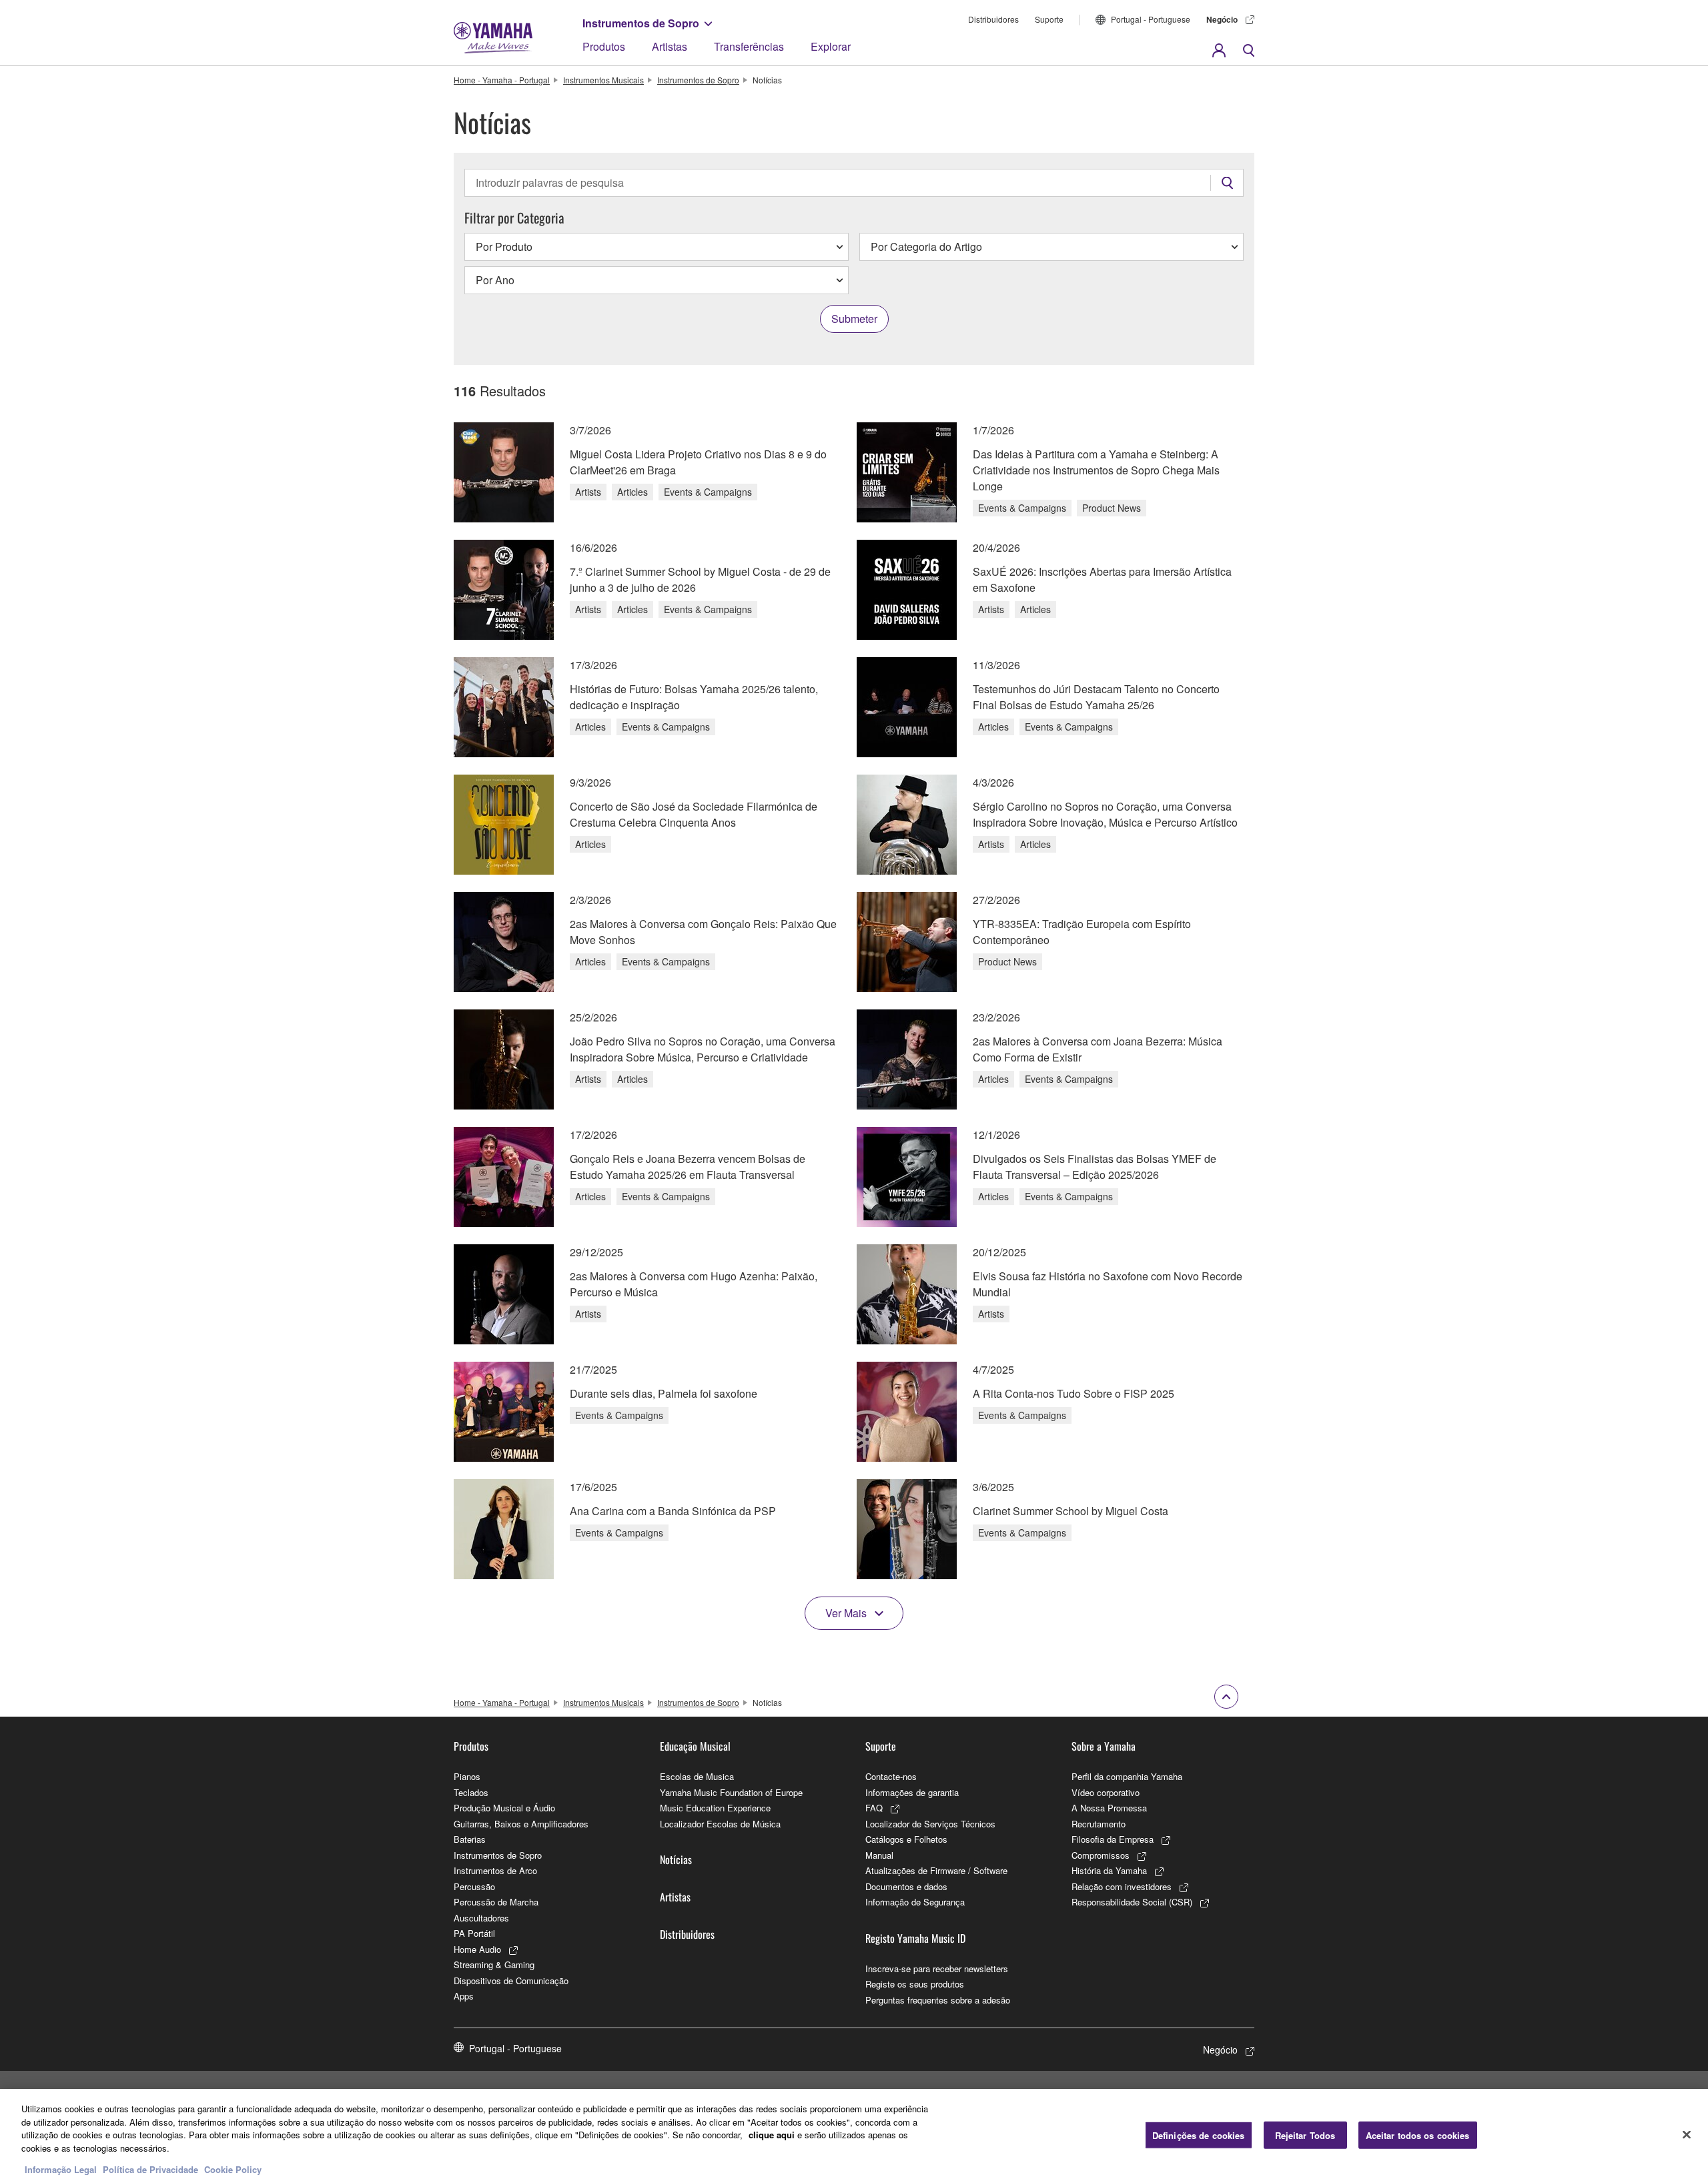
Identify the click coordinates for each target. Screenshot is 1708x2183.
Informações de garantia (912, 1792)
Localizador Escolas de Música (720, 1824)
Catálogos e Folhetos (906, 1839)
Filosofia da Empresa (1113, 1839)
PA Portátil (474, 1933)
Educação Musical (695, 1746)
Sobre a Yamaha (1104, 1746)
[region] (854, 2136)
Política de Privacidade (150, 2169)
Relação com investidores (1122, 1886)
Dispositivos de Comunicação (511, 1981)
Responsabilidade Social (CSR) (1132, 1902)
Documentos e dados (906, 1886)
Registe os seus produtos (915, 1984)
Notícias (676, 1859)
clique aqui (772, 2135)
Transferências (749, 46)
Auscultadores (481, 1918)
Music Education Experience (715, 1808)
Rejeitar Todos (1305, 2135)
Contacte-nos (891, 1776)
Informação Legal (61, 2169)
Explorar (831, 46)
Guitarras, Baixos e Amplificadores (521, 1824)
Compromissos (1101, 1855)
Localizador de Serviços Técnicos (930, 1824)
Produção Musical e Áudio (504, 1808)
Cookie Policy (233, 2169)
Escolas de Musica (697, 1776)
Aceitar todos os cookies (1418, 2135)
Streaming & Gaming (494, 1964)
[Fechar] (1687, 2134)
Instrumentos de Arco (495, 1870)
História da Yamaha (1109, 1870)
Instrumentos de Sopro (641, 23)
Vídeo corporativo (1106, 1792)
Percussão (474, 1886)
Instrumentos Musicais (603, 80)
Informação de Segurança (915, 1902)
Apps (464, 1996)
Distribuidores (993, 19)
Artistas (670, 46)
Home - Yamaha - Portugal (502, 80)
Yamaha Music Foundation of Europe (731, 1792)
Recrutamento (1099, 1824)
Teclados (471, 1792)
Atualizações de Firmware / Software (936, 1870)
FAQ (874, 1808)
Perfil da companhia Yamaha (1127, 1776)
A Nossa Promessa (1109, 1808)
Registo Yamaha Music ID (915, 1938)
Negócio (1222, 19)
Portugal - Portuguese (1151, 19)
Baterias (470, 1839)
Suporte (1049, 19)
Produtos (604, 46)
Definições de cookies (1199, 2135)
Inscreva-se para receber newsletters (937, 1969)
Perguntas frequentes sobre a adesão (938, 2000)
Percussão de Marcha (496, 1902)
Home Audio (477, 1949)
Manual (879, 1855)
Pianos (467, 1776)
